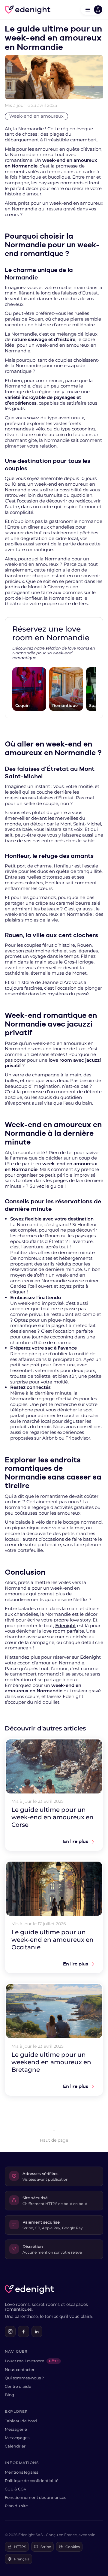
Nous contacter (20, 2369)
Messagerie (16, 2429)
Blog (9, 2395)
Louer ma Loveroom (32, 2361)
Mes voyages (17, 2438)
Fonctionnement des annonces (35, 2497)
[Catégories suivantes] (96, 689)
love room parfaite (63, 1631)
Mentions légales (21, 2472)
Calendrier (15, 2446)
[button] (92, 10)
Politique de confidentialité (32, 2481)
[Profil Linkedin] (37, 2331)
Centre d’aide (18, 2386)
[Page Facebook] (23, 2331)
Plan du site (16, 2506)
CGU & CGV (16, 2489)
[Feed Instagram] (10, 2331)
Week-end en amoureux (36, 116)
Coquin (22, 705)
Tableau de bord (21, 2421)
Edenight (66, 1626)
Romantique (65, 705)
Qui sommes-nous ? (24, 2378)
